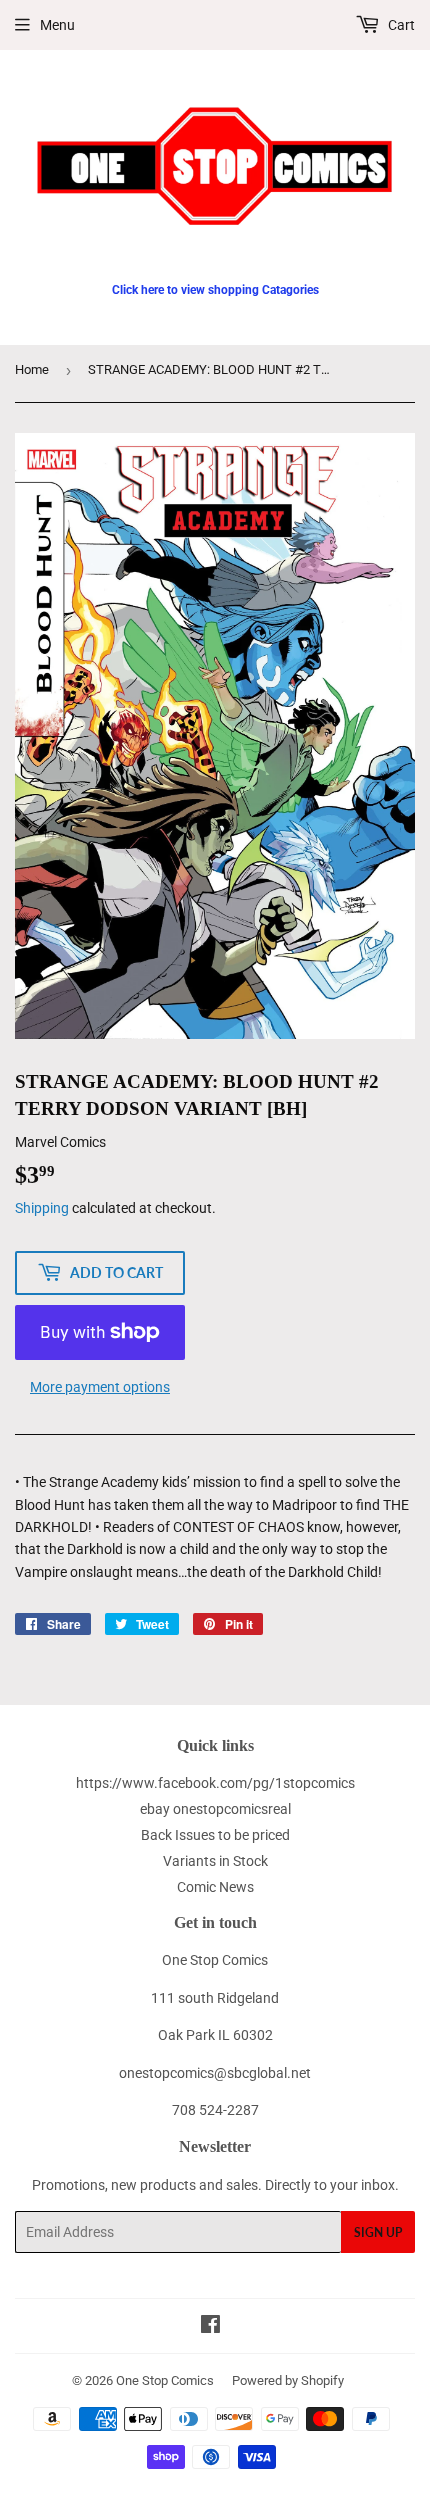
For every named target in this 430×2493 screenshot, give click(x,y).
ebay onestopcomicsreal (215, 1809)
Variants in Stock (215, 1861)
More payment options (100, 1387)
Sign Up (378, 2232)
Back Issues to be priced (215, 1835)
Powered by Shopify (288, 2380)
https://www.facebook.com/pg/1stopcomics (215, 1783)
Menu (57, 25)
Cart (400, 25)
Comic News (215, 1887)
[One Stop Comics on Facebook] (210, 2327)
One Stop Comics (165, 2380)
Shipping (42, 1208)
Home (32, 369)
